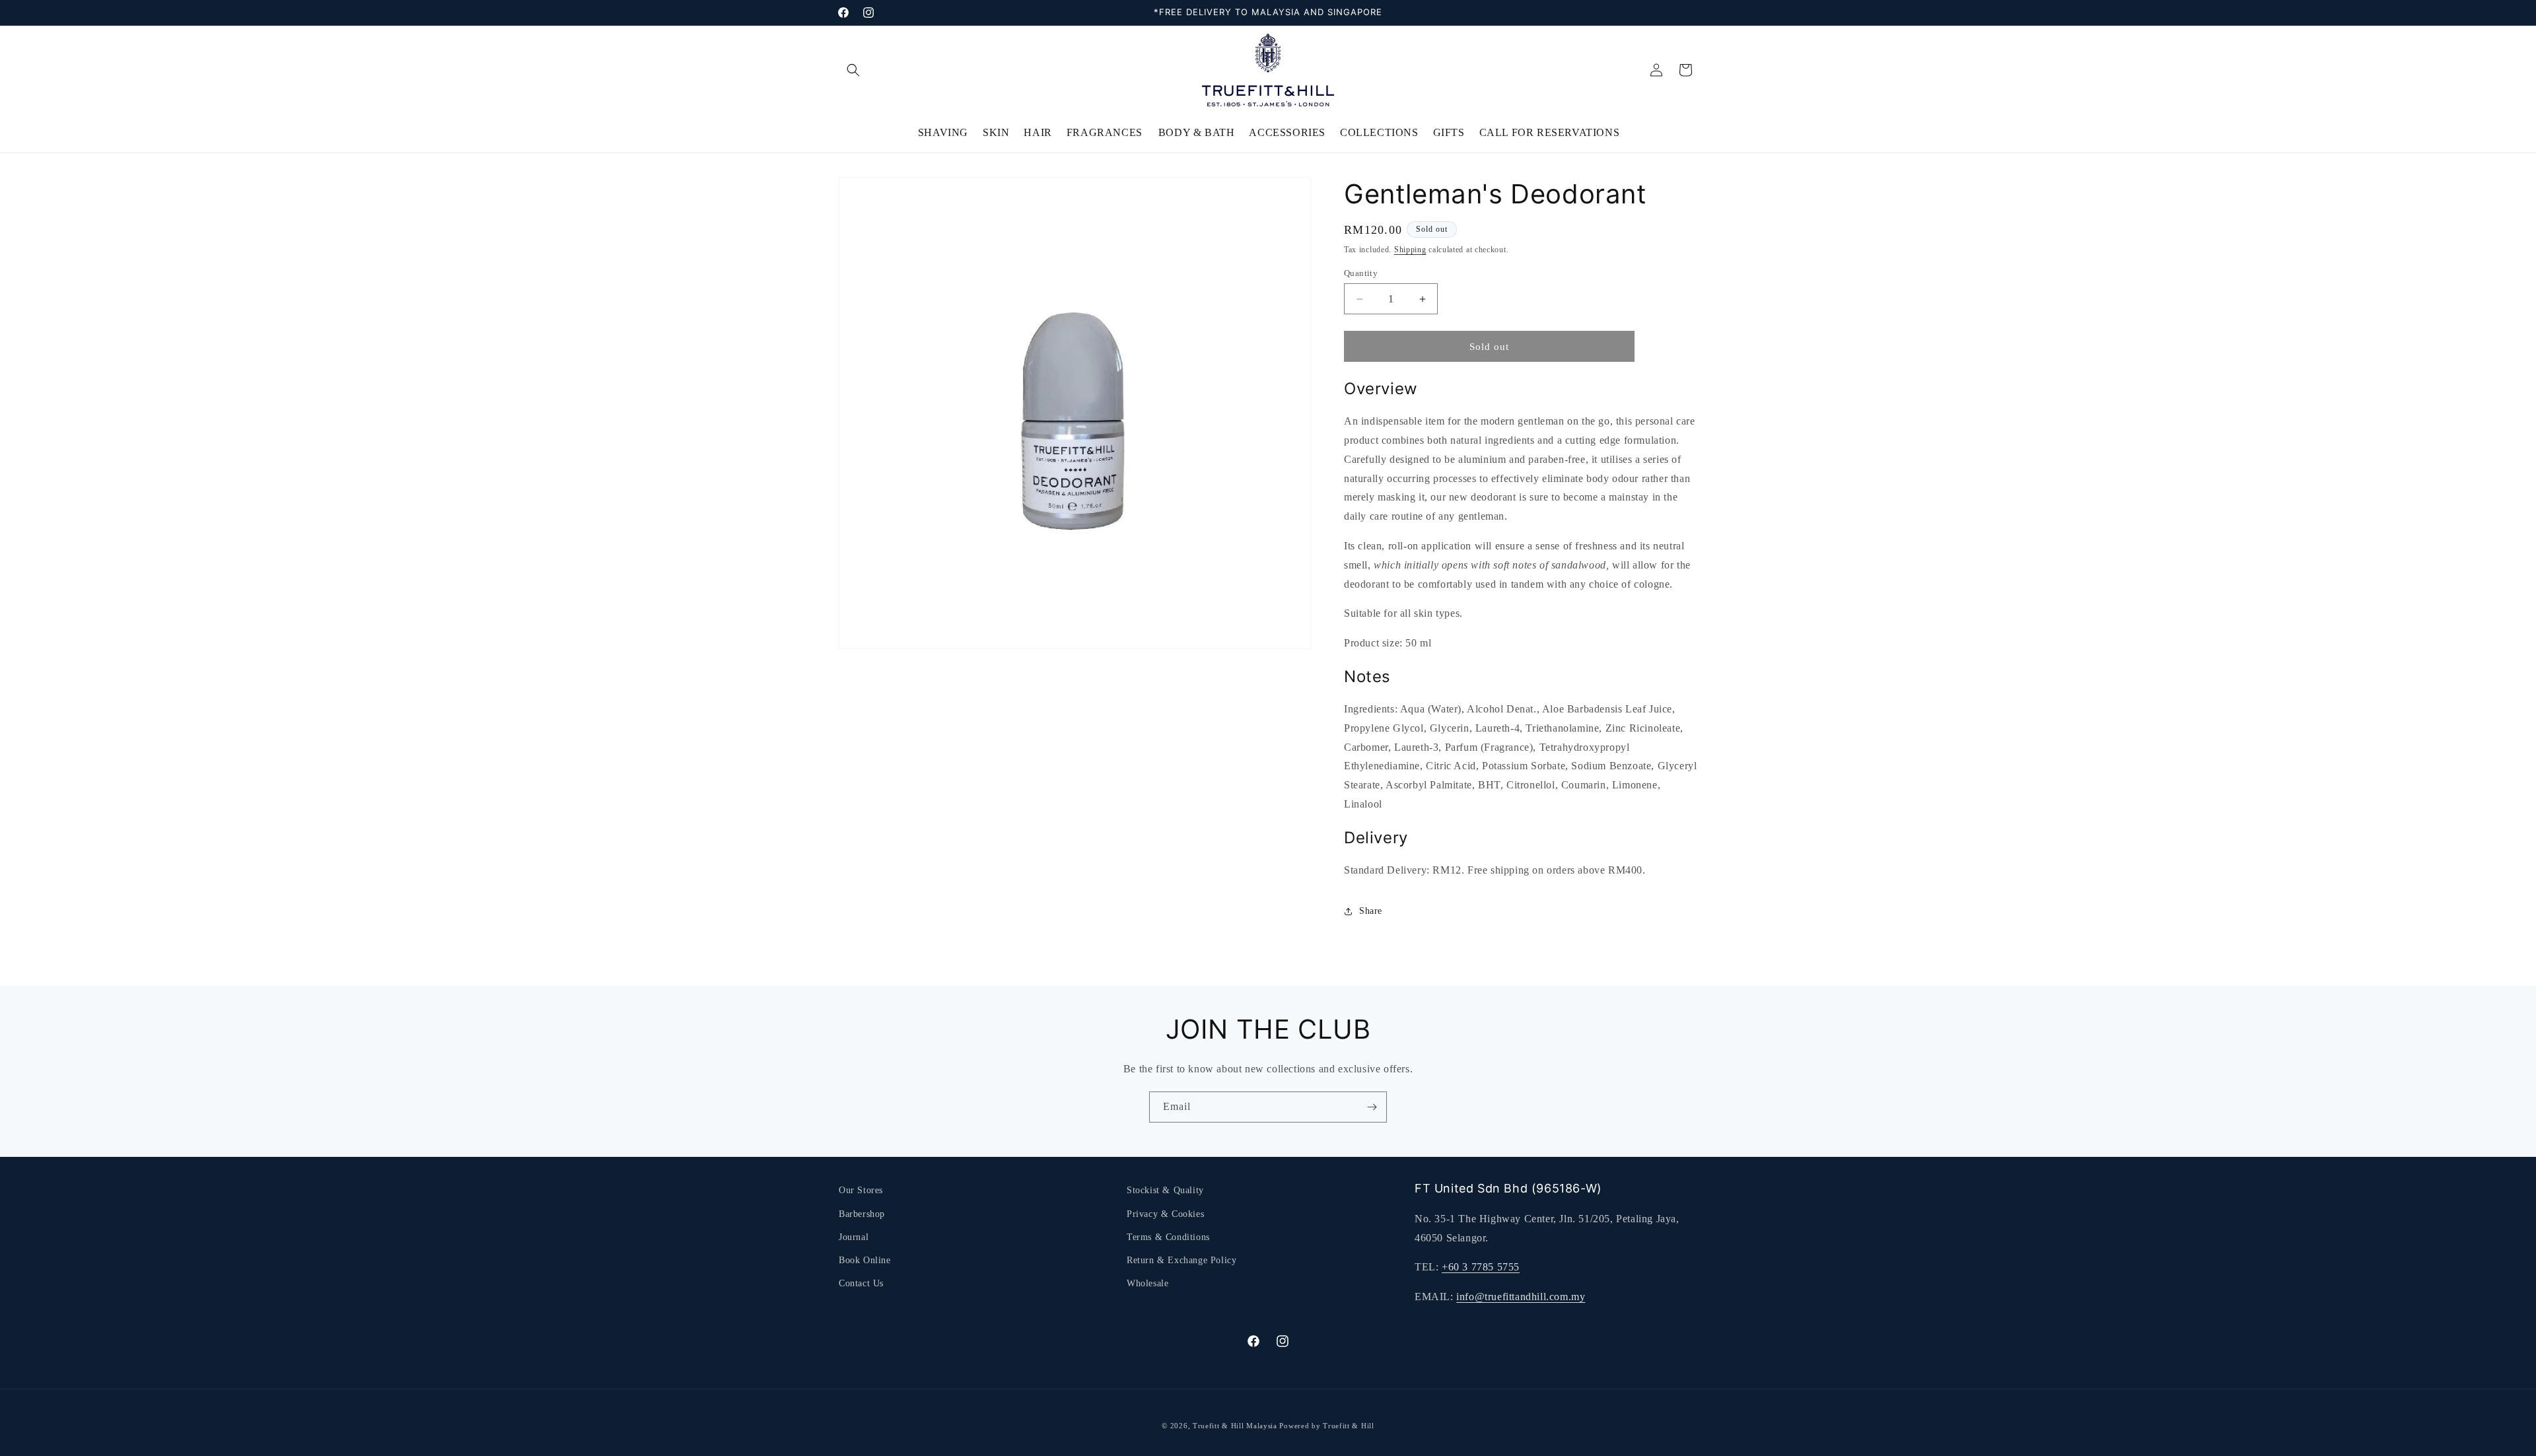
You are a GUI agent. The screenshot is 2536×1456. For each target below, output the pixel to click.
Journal (854, 1237)
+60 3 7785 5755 (1481, 1267)
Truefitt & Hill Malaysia (1235, 1426)
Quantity (1361, 273)
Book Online (865, 1260)
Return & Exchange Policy (1181, 1260)
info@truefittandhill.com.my (1521, 1297)
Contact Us (861, 1283)
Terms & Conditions (1168, 1237)
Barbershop (862, 1214)
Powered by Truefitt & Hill (1326, 1426)
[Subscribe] (1372, 1107)
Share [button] (1371, 911)
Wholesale (1147, 1283)
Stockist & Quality (1165, 1190)
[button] (853, 70)
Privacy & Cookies (1165, 1214)
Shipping (1410, 250)
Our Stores (861, 1190)
